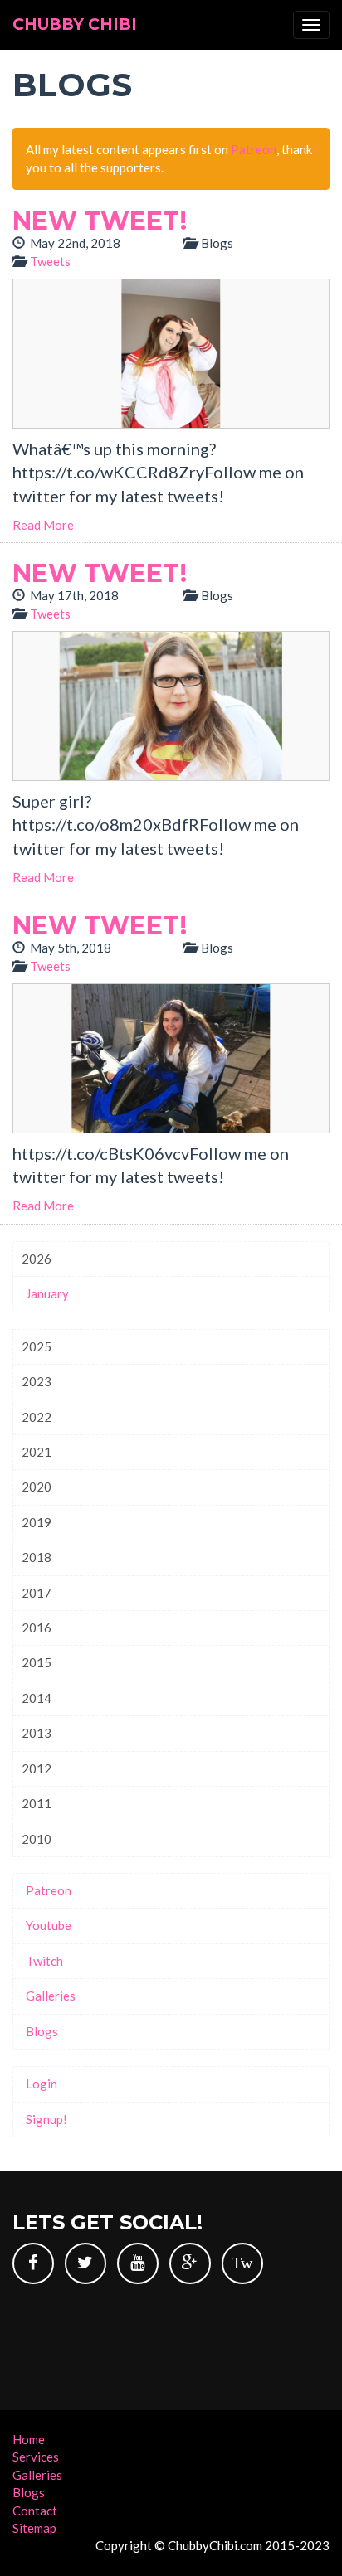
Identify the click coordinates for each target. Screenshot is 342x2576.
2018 (37, 1557)
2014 (37, 1698)
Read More (43, 525)
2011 (37, 1803)
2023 (37, 1381)
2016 (37, 1628)
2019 (37, 1522)
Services (36, 2457)
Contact (35, 2511)
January (47, 1293)
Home (29, 2439)
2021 (37, 1452)
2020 (37, 1487)
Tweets (50, 261)
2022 (37, 1417)
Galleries (51, 1996)
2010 (37, 1839)
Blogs (42, 2031)
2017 (37, 1593)
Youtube (49, 1925)
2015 (37, 1662)
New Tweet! (100, 221)
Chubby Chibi (75, 24)
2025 (37, 1346)
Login (42, 2084)
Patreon (254, 149)
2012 (37, 1768)
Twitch (44, 1961)
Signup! (46, 2119)
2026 (37, 1259)
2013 (37, 1733)
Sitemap (34, 2528)
